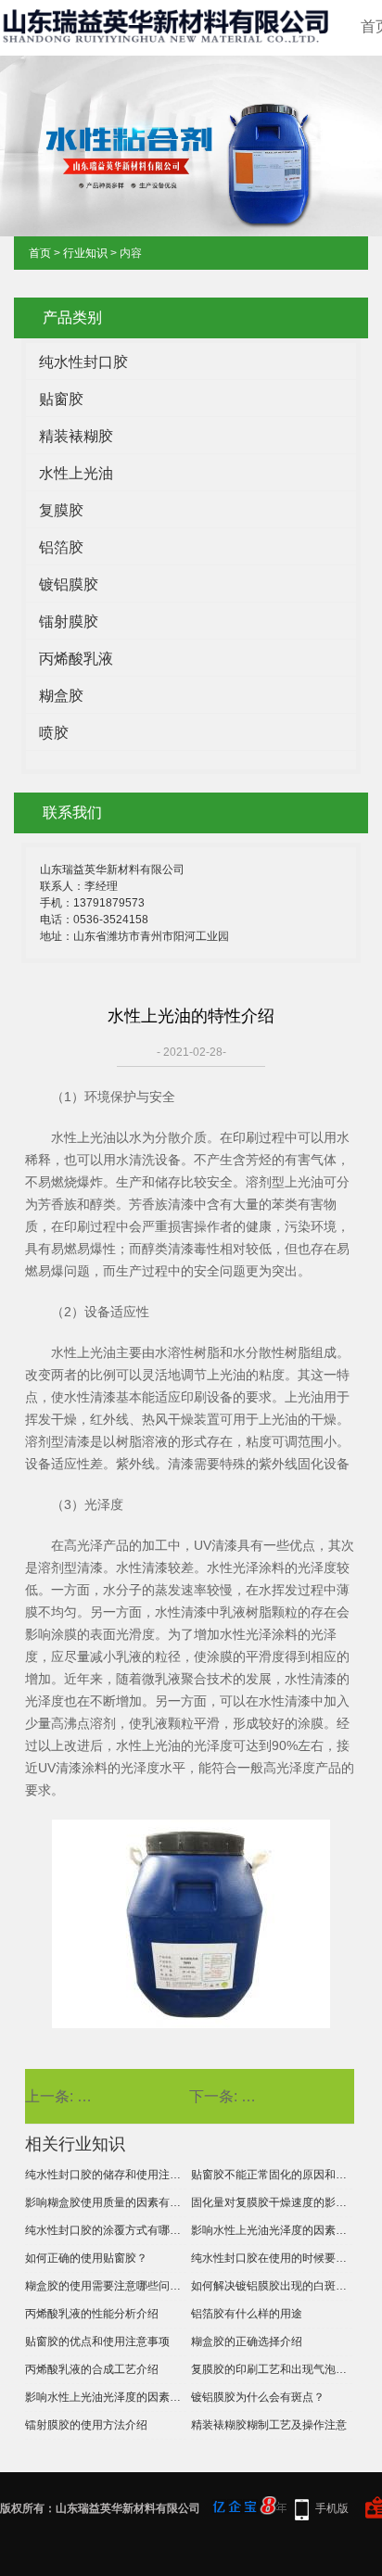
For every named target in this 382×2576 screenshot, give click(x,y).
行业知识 (85, 253)
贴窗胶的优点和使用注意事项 (97, 2341)
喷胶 (54, 733)
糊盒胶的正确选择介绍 (247, 2341)
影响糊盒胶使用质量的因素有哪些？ (106, 2202)
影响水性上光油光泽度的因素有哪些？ (272, 2230)
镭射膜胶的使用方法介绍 (86, 2425)
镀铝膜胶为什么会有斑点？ (258, 2397)
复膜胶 (61, 510)
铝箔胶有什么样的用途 (247, 2314)
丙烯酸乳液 (76, 659)
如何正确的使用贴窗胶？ (86, 2258)
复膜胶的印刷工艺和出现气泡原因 (272, 2369)
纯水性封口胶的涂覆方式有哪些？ (106, 2230)
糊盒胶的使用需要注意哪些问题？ (106, 2286)
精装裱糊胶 (76, 436)
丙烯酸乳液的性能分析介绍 (92, 2314)
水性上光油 (76, 473)
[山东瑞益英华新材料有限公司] (168, 36)
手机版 (332, 2508)
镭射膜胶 (69, 622)
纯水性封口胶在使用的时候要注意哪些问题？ (272, 2258)
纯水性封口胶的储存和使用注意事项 (106, 2175)
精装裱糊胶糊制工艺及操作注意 (269, 2425)
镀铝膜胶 (69, 584)
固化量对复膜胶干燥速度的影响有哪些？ (272, 2202)
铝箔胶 (61, 547)
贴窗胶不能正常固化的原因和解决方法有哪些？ (272, 2175)
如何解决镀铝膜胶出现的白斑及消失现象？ (272, 2286)
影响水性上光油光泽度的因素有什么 (106, 2397)
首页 (40, 253)
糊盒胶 (61, 696)
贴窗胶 (61, 399)
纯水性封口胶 (83, 362)
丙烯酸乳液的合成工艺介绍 (92, 2369)
